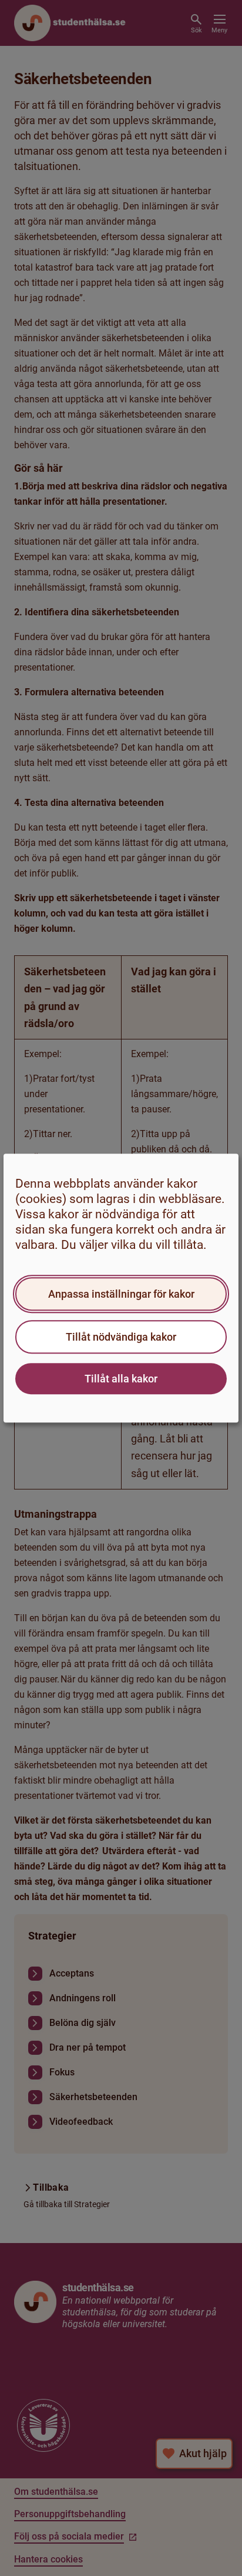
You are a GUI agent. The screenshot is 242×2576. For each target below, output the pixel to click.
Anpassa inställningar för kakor (121, 1294)
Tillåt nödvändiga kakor (121, 1337)
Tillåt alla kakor (121, 1379)
